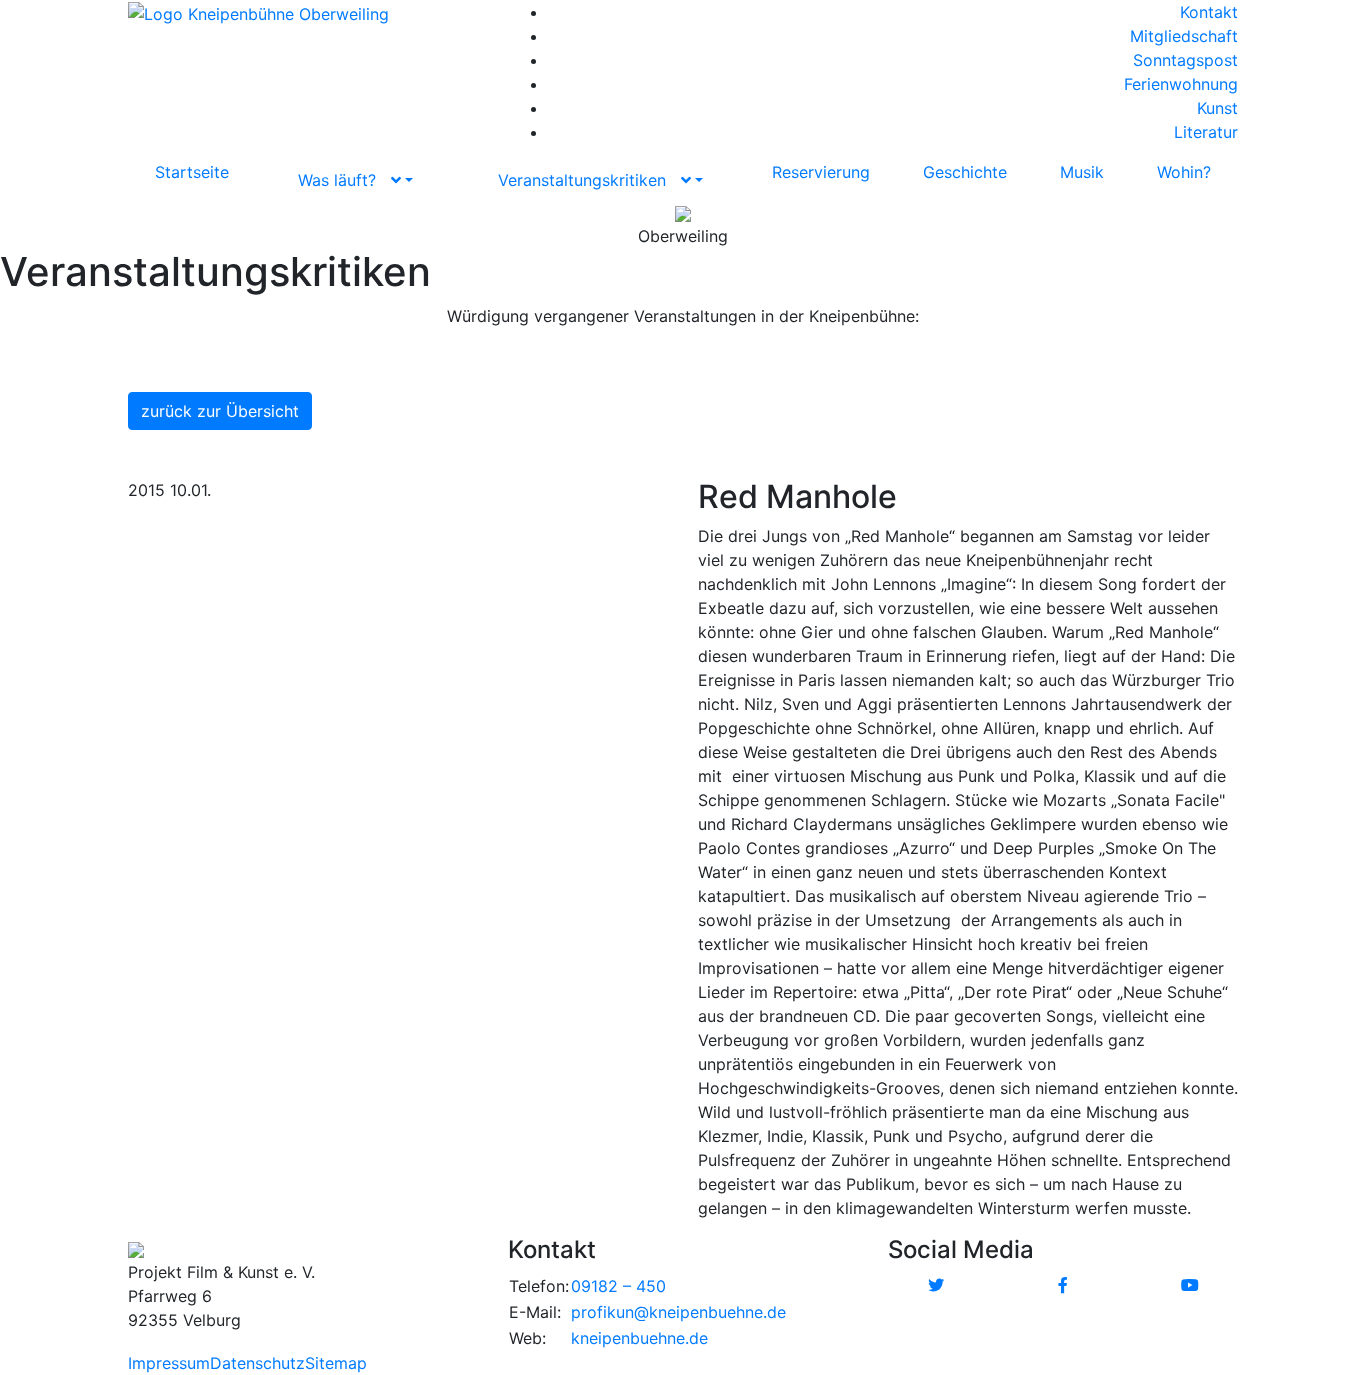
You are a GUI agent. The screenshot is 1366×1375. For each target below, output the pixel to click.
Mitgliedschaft (1184, 36)
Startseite (192, 172)
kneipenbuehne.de (639, 1338)
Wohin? (1184, 172)
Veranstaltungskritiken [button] (589, 180)
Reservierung (821, 172)
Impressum (169, 1363)
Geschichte (965, 172)
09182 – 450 (618, 1286)
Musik (1082, 172)
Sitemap (336, 1363)
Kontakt (1209, 12)
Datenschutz (257, 1363)
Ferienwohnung (1181, 84)
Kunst (1217, 108)
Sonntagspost (1185, 60)
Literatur (1206, 132)
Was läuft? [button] (344, 180)
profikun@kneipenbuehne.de (678, 1312)
